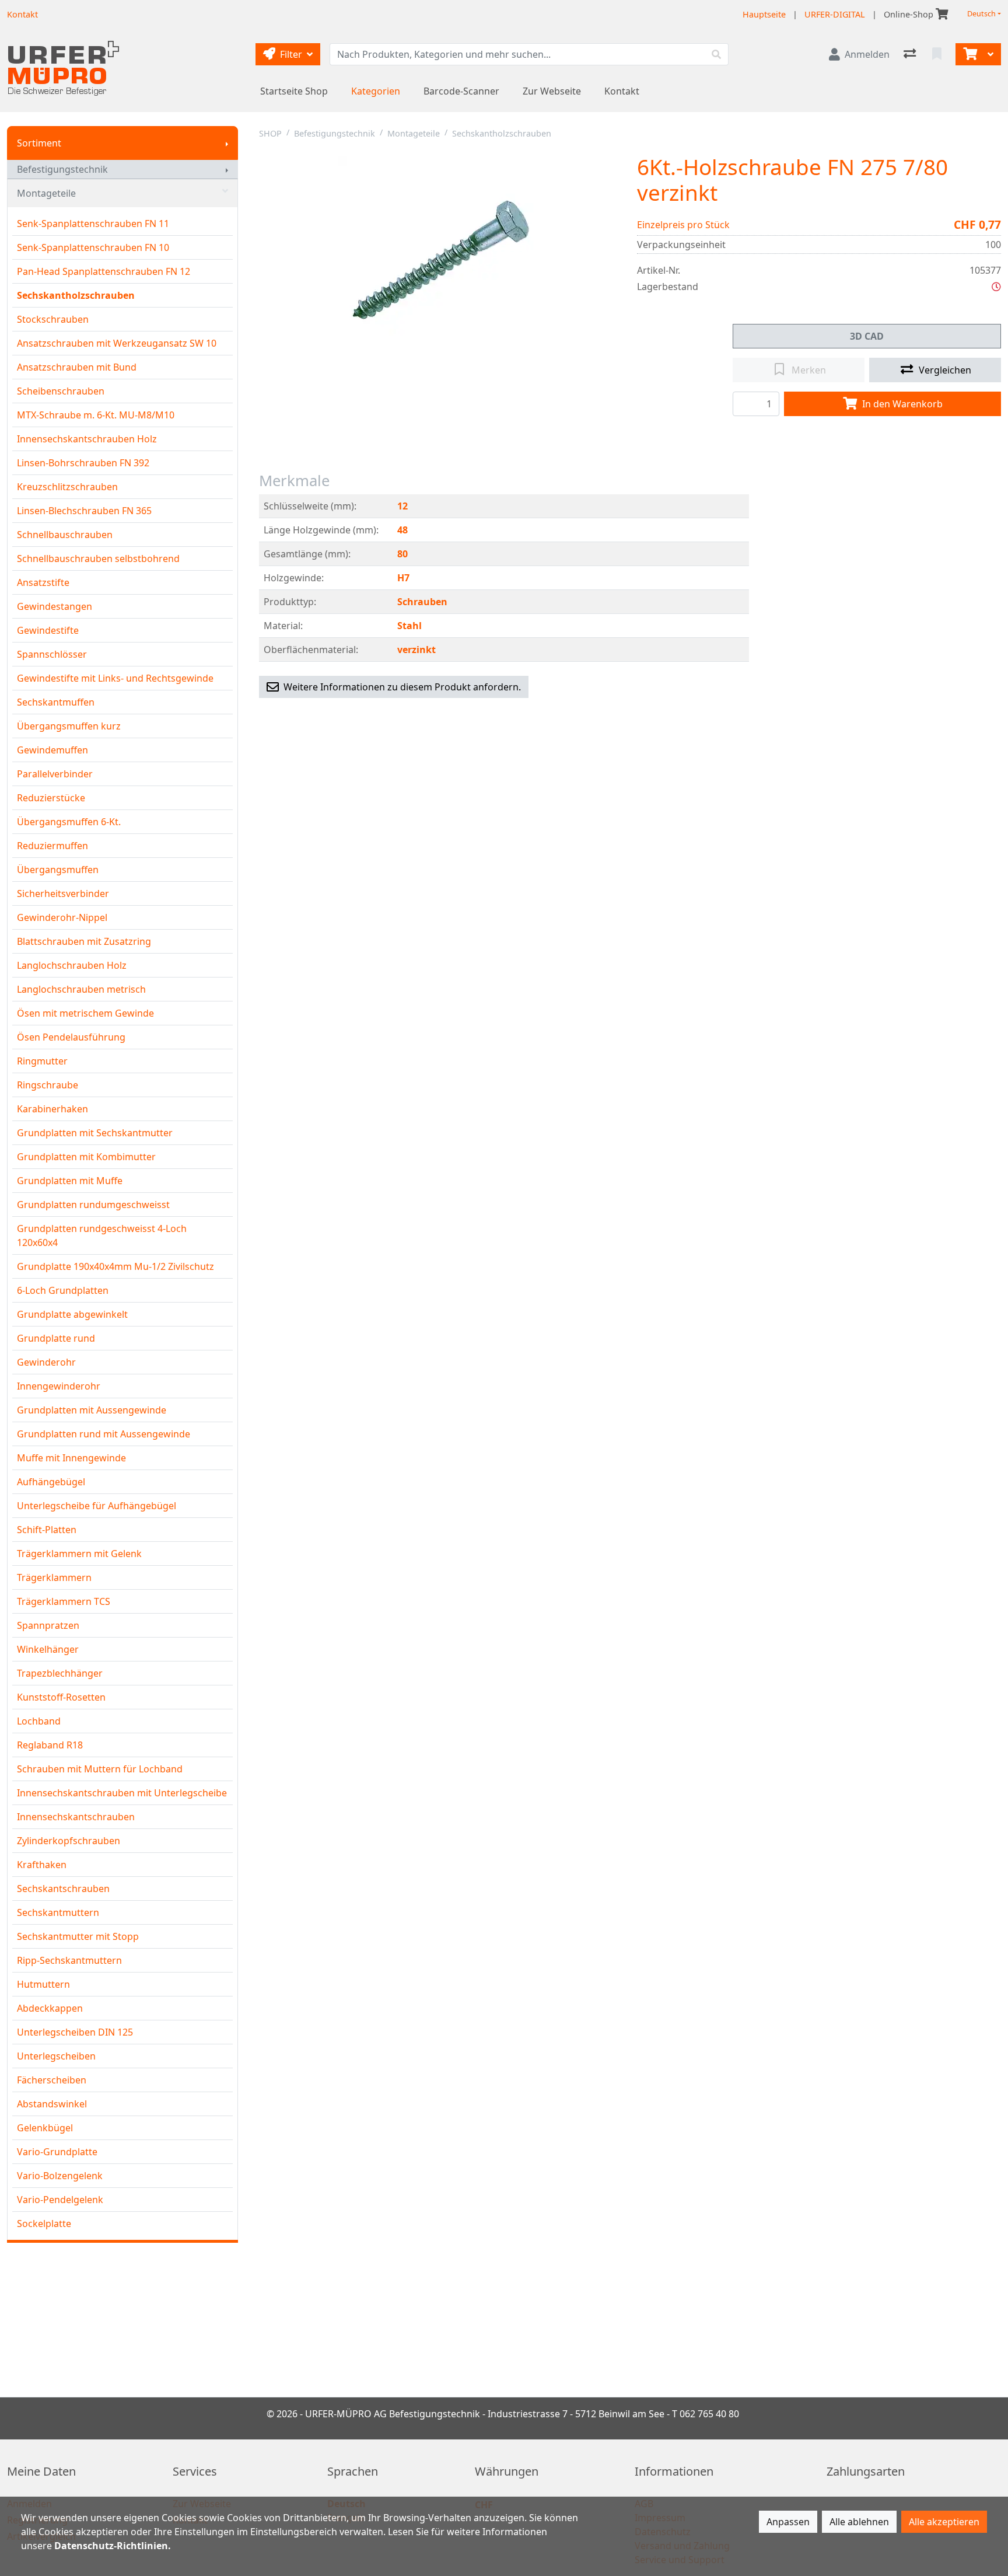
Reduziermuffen (52, 846)
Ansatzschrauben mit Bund (77, 367)
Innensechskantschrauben (76, 1817)
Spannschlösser (52, 654)
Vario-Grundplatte (57, 2152)
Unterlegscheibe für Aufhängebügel (97, 1506)
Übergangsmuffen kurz (69, 726)
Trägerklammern (54, 1577)
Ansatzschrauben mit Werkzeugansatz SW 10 (117, 343)
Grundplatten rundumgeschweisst (93, 1205)
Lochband (39, 1721)
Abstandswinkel (52, 2104)
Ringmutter (42, 1061)
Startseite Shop (294, 91)
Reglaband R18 (50, 1745)
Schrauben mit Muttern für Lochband (100, 1769)
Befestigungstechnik (62, 169)
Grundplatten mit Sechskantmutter (95, 1133)
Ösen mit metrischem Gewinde (85, 1013)
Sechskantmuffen (56, 702)
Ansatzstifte (43, 582)
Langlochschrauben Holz (72, 965)
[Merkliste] (938, 54)
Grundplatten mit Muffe (70, 1181)
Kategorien (376, 91)
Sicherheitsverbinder (63, 893)
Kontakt (622, 91)
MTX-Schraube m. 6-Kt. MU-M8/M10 (96, 415)
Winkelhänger (48, 1649)
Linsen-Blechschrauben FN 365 (84, 511)
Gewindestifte (48, 630)
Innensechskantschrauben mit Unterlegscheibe (122, 1793)
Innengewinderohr (59, 1386)
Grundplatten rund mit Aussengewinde (104, 1434)
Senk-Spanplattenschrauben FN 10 (93, 247)
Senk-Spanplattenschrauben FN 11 (93, 224)
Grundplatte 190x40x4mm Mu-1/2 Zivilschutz (116, 1266)
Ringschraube (48, 1085)
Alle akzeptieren (944, 2522)
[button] (996, 287)
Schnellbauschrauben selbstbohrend (98, 559)
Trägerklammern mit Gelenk (79, 1554)
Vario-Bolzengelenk (60, 2176)
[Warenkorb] (969, 54)
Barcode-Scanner (461, 91)
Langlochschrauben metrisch (81, 989)
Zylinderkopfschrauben (69, 1841)
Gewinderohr (46, 1362)
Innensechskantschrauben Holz (87, 439)
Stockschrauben (53, 319)
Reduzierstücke (51, 798)
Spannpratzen (48, 1625)
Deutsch (981, 14)
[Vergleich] (911, 54)
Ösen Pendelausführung (71, 1037)
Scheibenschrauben (61, 391)
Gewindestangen (55, 606)
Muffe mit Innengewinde (71, 1458)
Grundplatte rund (56, 1338)
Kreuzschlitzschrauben (67, 487)
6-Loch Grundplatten (63, 1290)
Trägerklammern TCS (64, 1601)
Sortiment (39, 143)
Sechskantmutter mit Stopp (78, 1936)
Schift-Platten (47, 1530)
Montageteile (46, 193)
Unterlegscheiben (56, 2056)
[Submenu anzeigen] (227, 143)
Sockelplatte (44, 2224)
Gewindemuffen (52, 750)
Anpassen (788, 2522)
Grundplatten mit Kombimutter (86, 1157)
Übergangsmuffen (58, 870)
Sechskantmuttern (58, 1912)
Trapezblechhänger (60, 1673)
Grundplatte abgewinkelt (72, 1314)
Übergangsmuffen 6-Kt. (69, 822)
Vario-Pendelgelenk (60, 2200)
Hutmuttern (43, 1984)
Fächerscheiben (52, 2080)
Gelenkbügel (45, 2128)
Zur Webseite (552, 91)
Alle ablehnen (859, 2522)
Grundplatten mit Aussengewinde (92, 1410)
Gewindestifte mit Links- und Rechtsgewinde (115, 678)
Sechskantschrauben (63, 1889)
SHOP (270, 133)
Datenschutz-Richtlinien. (113, 2546)
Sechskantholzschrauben (76, 295)
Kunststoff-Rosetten (61, 1697)
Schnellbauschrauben (65, 535)
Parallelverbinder (55, 774)
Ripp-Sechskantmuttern (69, 1960)
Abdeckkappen (50, 2008)
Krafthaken (42, 1865)
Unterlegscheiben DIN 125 (75, 2032)
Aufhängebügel (51, 1482)
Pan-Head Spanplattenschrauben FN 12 (104, 271)
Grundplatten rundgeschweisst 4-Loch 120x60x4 (102, 1235)
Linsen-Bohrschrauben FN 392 (83, 463)
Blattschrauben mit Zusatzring (84, 941)
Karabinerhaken (52, 1109)
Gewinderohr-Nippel (62, 917)
